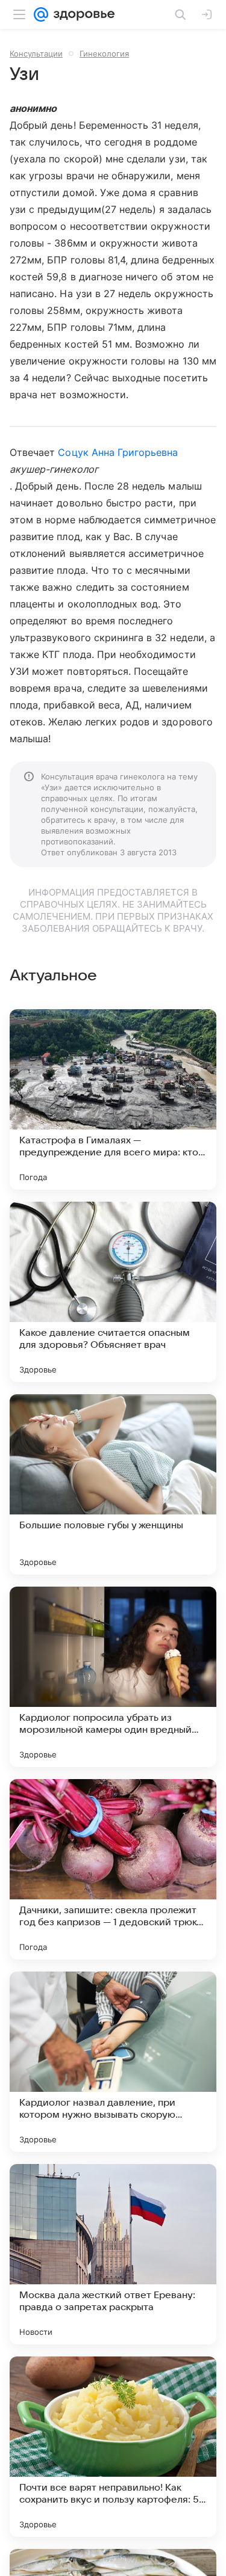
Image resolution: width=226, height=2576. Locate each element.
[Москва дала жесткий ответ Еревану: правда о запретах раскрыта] (113, 2254)
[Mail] (41, 14)
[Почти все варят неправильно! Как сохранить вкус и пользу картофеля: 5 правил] (113, 2447)
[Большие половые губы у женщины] (113, 1484)
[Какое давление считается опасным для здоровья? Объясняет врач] (113, 1292)
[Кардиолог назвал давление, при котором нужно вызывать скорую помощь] (113, 2062)
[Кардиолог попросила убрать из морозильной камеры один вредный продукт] (113, 1677)
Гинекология (104, 54)
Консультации (36, 54)
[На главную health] (82, 14)
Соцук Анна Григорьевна (118, 452)
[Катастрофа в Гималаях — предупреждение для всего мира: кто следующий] (113, 1099)
